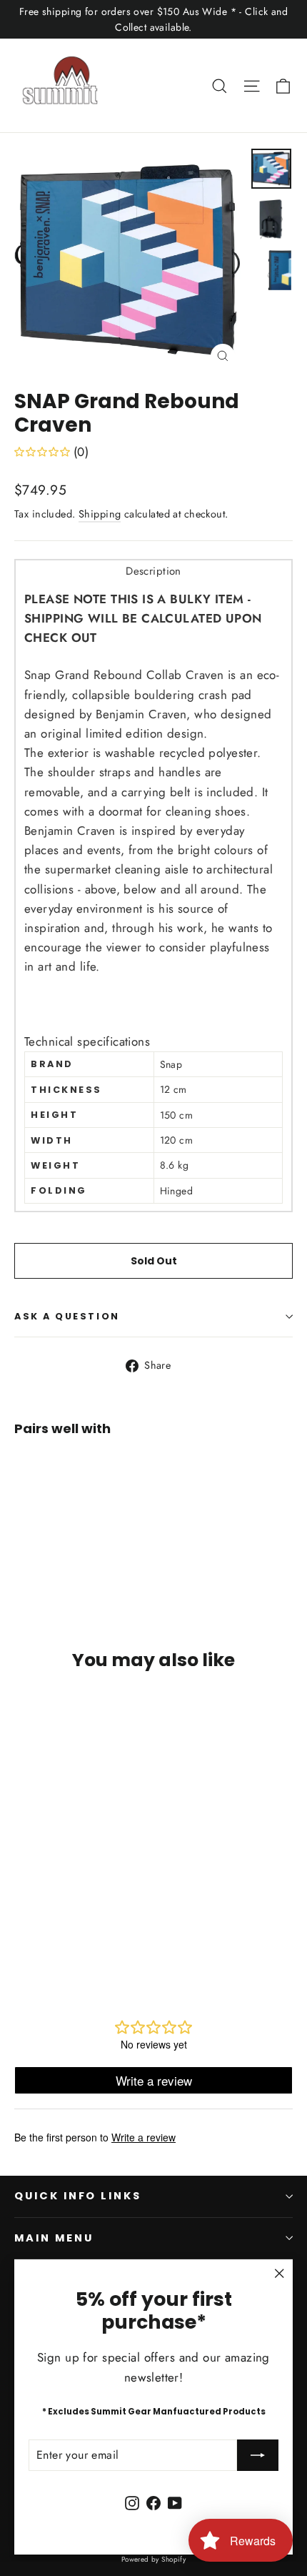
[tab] (153, 571)
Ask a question (67, 1316)
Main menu (54, 2238)
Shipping (100, 514)
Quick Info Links (78, 2196)
